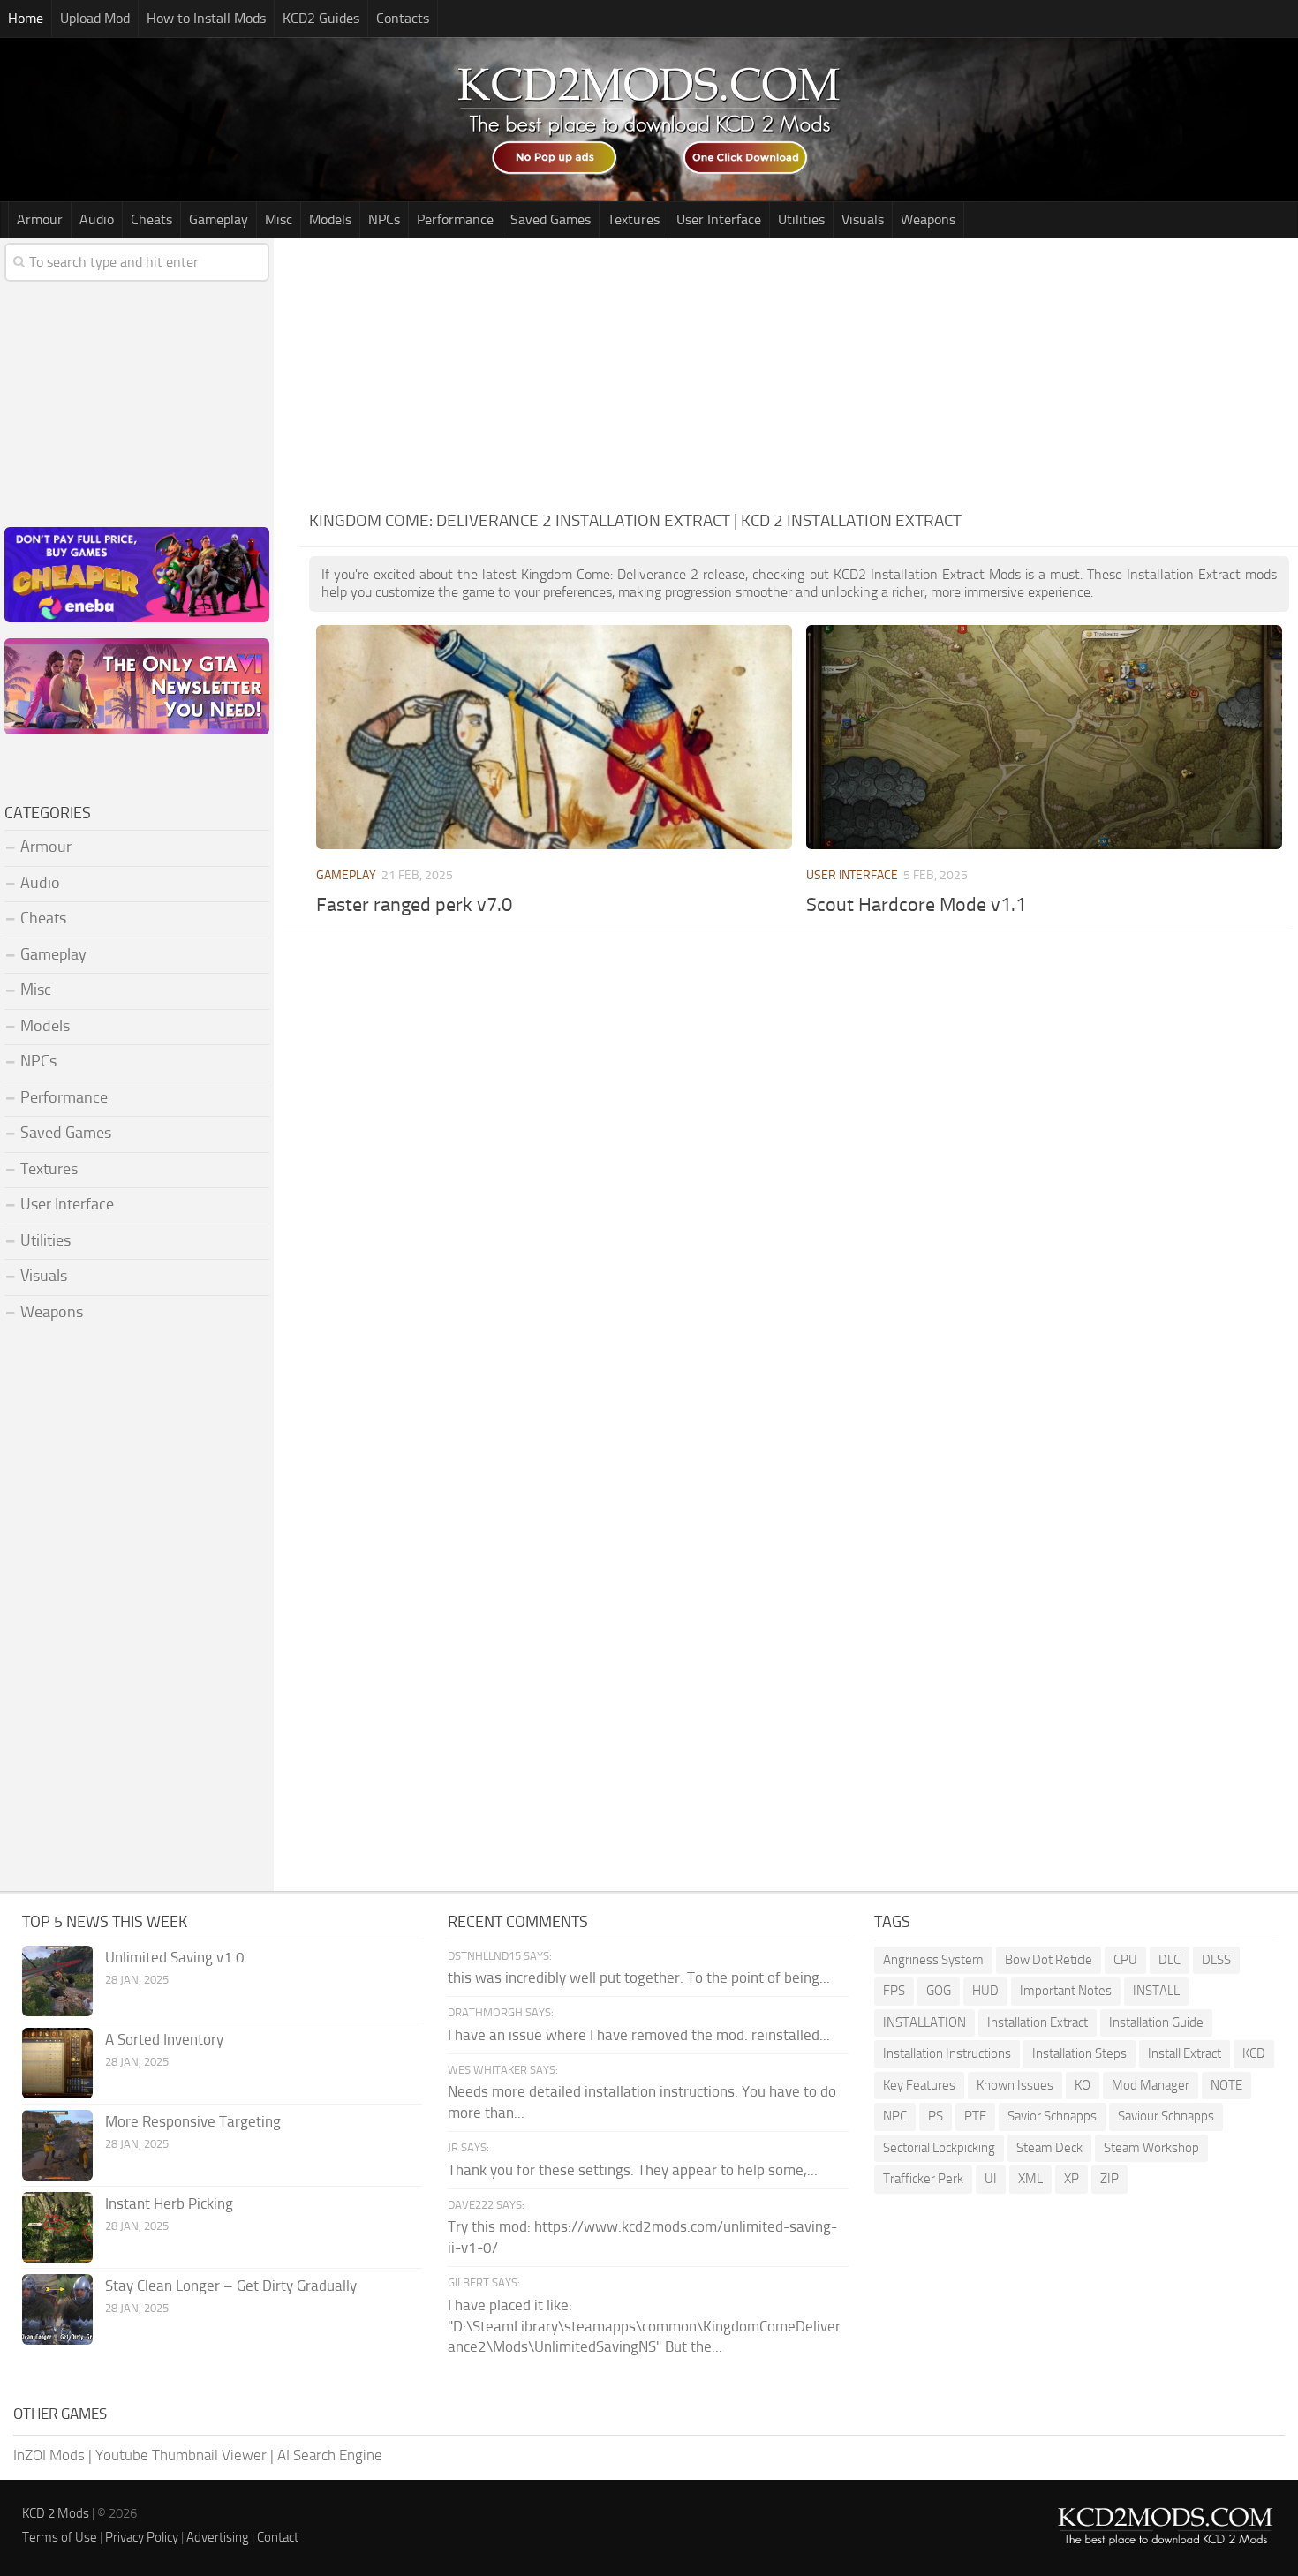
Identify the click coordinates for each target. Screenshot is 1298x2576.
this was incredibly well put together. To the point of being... (639, 1977)
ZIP (1109, 2179)
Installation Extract (1038, 2022)
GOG (939, 1991)
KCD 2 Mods (56, 2513)
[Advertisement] (799, 371)
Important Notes (1066, 1991)
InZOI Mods (49, 2455)
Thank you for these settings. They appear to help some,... (633, 2170)
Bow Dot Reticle (1049, 1960)
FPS (894, 1991)
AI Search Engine (330, 2455)
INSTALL (1156, 1991)
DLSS (1216, 1960)
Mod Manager (1151, 2085)
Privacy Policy (142, 2537)
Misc (279, 219)
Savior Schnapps (1052, 2116)
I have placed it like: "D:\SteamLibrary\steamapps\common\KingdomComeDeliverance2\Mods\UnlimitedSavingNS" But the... (644, 2326)
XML (1030, 2179)
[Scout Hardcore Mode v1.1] (1044, 737)
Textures (634, 219)
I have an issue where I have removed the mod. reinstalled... (639, 2035)
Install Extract (1185, 2053)
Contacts (403, 18)
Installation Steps (1079, 2053)
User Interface (719, 219)
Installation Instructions (947, 2053)
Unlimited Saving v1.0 (175, 1957)
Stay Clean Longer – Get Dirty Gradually (231, 2286)
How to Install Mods (206, 18)
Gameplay (219, 219)
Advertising (218, 2537)
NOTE (1226, 2085)
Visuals (863, 219)
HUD (985, 1991)
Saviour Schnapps (1166, 2116)
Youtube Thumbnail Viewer (181, 2455)
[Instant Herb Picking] (57, 2227)
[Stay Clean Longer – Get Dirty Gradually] (57, 2309)
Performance (455, 219)
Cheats (151, 219)
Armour (40, 219)
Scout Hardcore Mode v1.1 (916, 905)
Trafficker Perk (923, 2179)
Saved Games (551, 219)
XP (1072, 2179)
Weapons (928, 219)
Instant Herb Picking (169, 2203)
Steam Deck (1049, 2148)
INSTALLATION (924, 2022)
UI (991, 2179)
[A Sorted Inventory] (57, 2063)
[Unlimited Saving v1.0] (57, 1981)
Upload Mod (95, 18)
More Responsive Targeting (193, 2121)
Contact (278, 2537)
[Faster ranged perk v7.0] (554, 737)
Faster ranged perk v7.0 (414, 905)
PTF (975, 2116)
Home (26, 18)
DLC (1170, 1960)
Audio (97, 219)
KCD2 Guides (321, 18)
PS (936, 2116)
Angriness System (933, 1960)
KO (1083, 2085)
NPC (895, 2116)
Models (330, 219)
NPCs (384, 219)
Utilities (801, 219)
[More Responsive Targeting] (57, 2145)
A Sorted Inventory (164, 2039)
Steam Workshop (1151, 2148)
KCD (1254, 2053)
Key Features (919, 2085)
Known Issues (1015, 2085)
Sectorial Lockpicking (939, 2148)
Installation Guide (1156, 2022)
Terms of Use (60, 2537)
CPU (1125, 1960)
